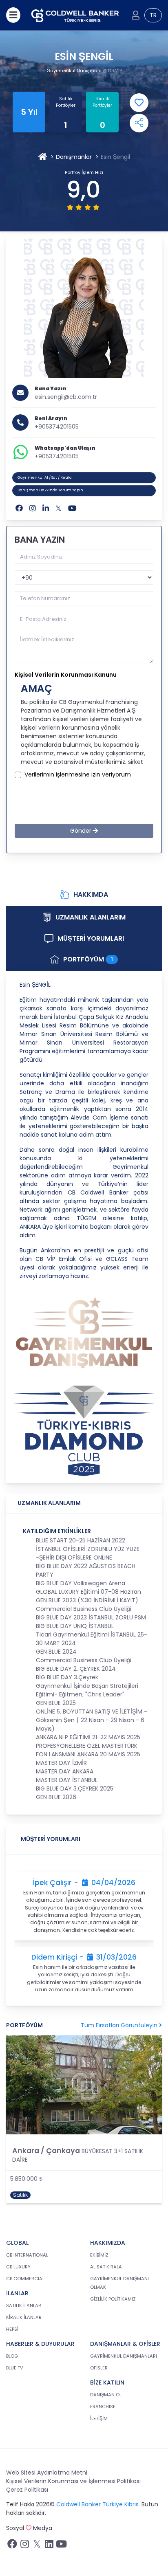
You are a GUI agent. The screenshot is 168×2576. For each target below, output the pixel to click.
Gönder (82, 831)
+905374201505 (57, 427)
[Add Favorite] (139, 103)
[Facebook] (19, 508)
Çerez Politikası (27, 2490)
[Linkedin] (46, 508)
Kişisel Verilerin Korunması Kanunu (66, 675)
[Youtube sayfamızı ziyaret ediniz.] (61, 2546)
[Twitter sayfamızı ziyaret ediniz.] (37, 2546)
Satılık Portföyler (66, 102)
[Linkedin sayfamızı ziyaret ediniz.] (49, 2546)
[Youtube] (72, 508)
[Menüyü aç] (13, 15)
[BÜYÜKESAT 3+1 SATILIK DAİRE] (84, 2085)
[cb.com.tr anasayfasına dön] (75, 15)
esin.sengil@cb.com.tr (66, 397)
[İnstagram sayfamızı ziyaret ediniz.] (24, 2546)
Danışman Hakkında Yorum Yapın (50, 490)
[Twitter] (59, 508)
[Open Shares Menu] (139, 123)
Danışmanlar (74, 157)
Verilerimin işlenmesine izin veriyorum (78, 774)
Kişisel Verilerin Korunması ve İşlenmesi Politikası (73, 2481)
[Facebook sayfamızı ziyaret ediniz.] (12, 2546)
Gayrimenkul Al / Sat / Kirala (45, 477)
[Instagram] (33, 508)
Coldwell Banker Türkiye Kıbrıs (97, 2504)
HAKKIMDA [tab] (91, 894)
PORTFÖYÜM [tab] (88, 959)
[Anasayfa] (43, 157)
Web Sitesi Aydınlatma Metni (47, 2473)
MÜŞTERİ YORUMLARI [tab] (91, 938)
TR (153, 15)
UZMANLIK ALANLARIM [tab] (91, 917)
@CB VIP (112, 70)
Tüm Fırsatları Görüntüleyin (120, 2025)
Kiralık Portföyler (102, 102)
